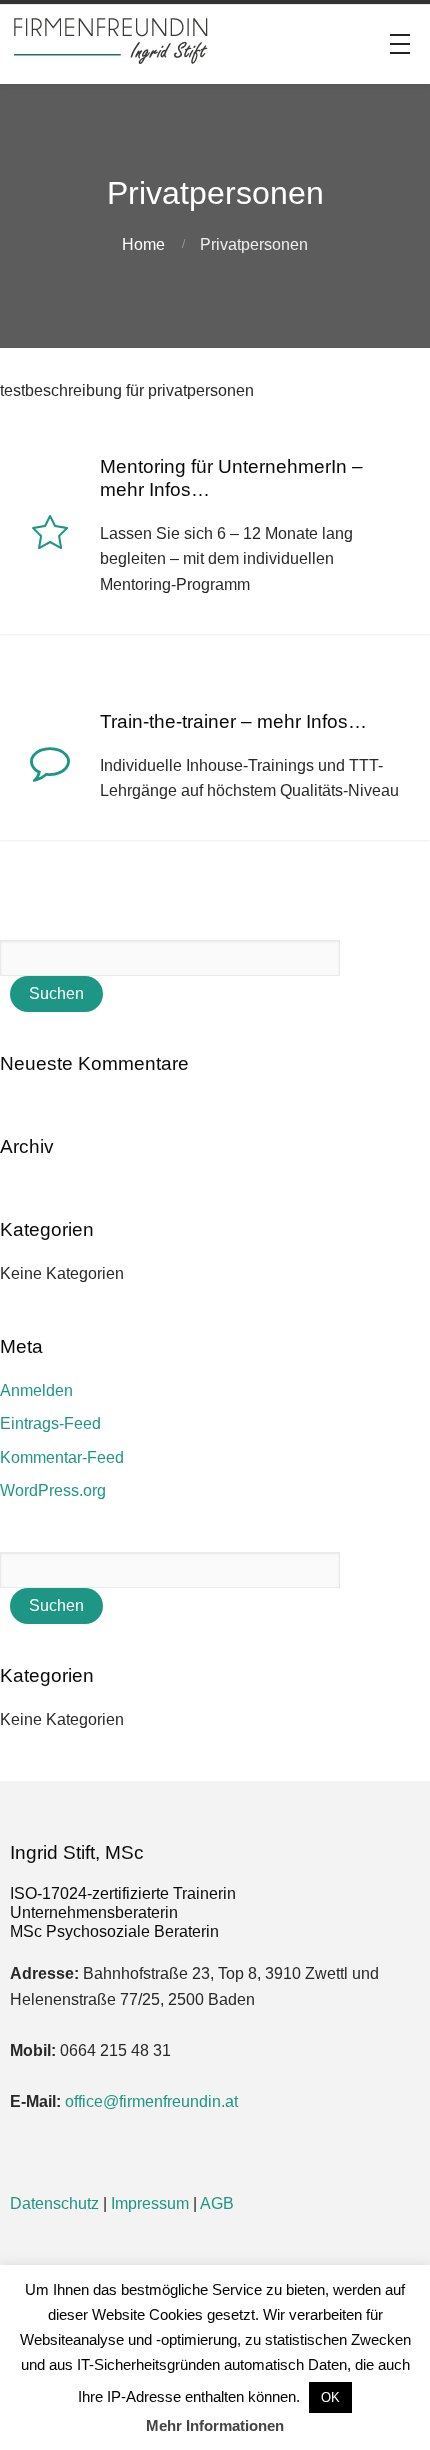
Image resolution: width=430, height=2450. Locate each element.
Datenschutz (54, 2203)
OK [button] (330, 2397)
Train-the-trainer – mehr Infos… (233, 721)
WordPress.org (53, 1490)
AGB (217, 2203)
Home (143, 244)
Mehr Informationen (215, 2425)
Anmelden (36, 1390)
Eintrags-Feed (50, 1423)
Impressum (150, 2203)
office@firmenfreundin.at (151, 2101)
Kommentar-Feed (62, 1457)
